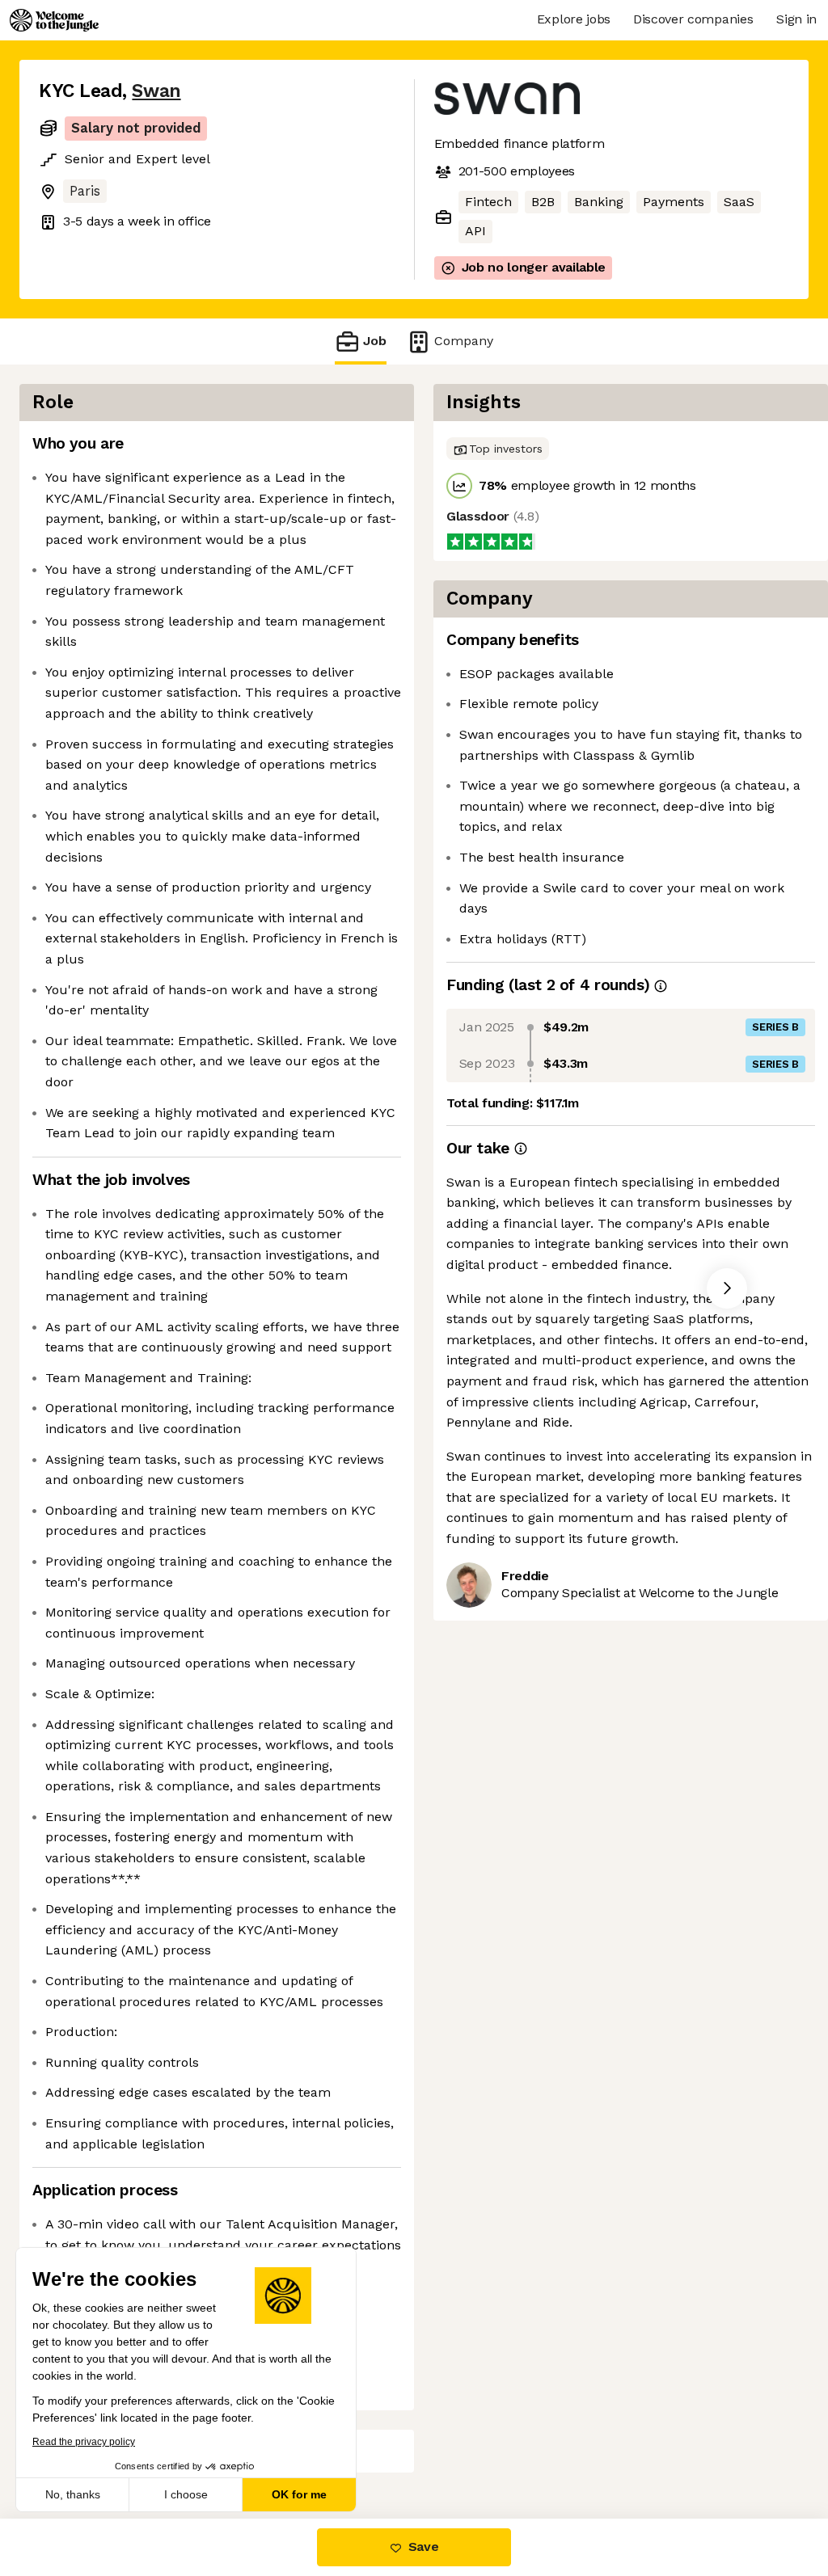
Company (464, 341)
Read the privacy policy (84, 2442)
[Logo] (54, 20)
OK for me (299, 2494)
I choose (186, 2494)
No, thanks (73, 2494)
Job (375, 341)
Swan (156, 91)
